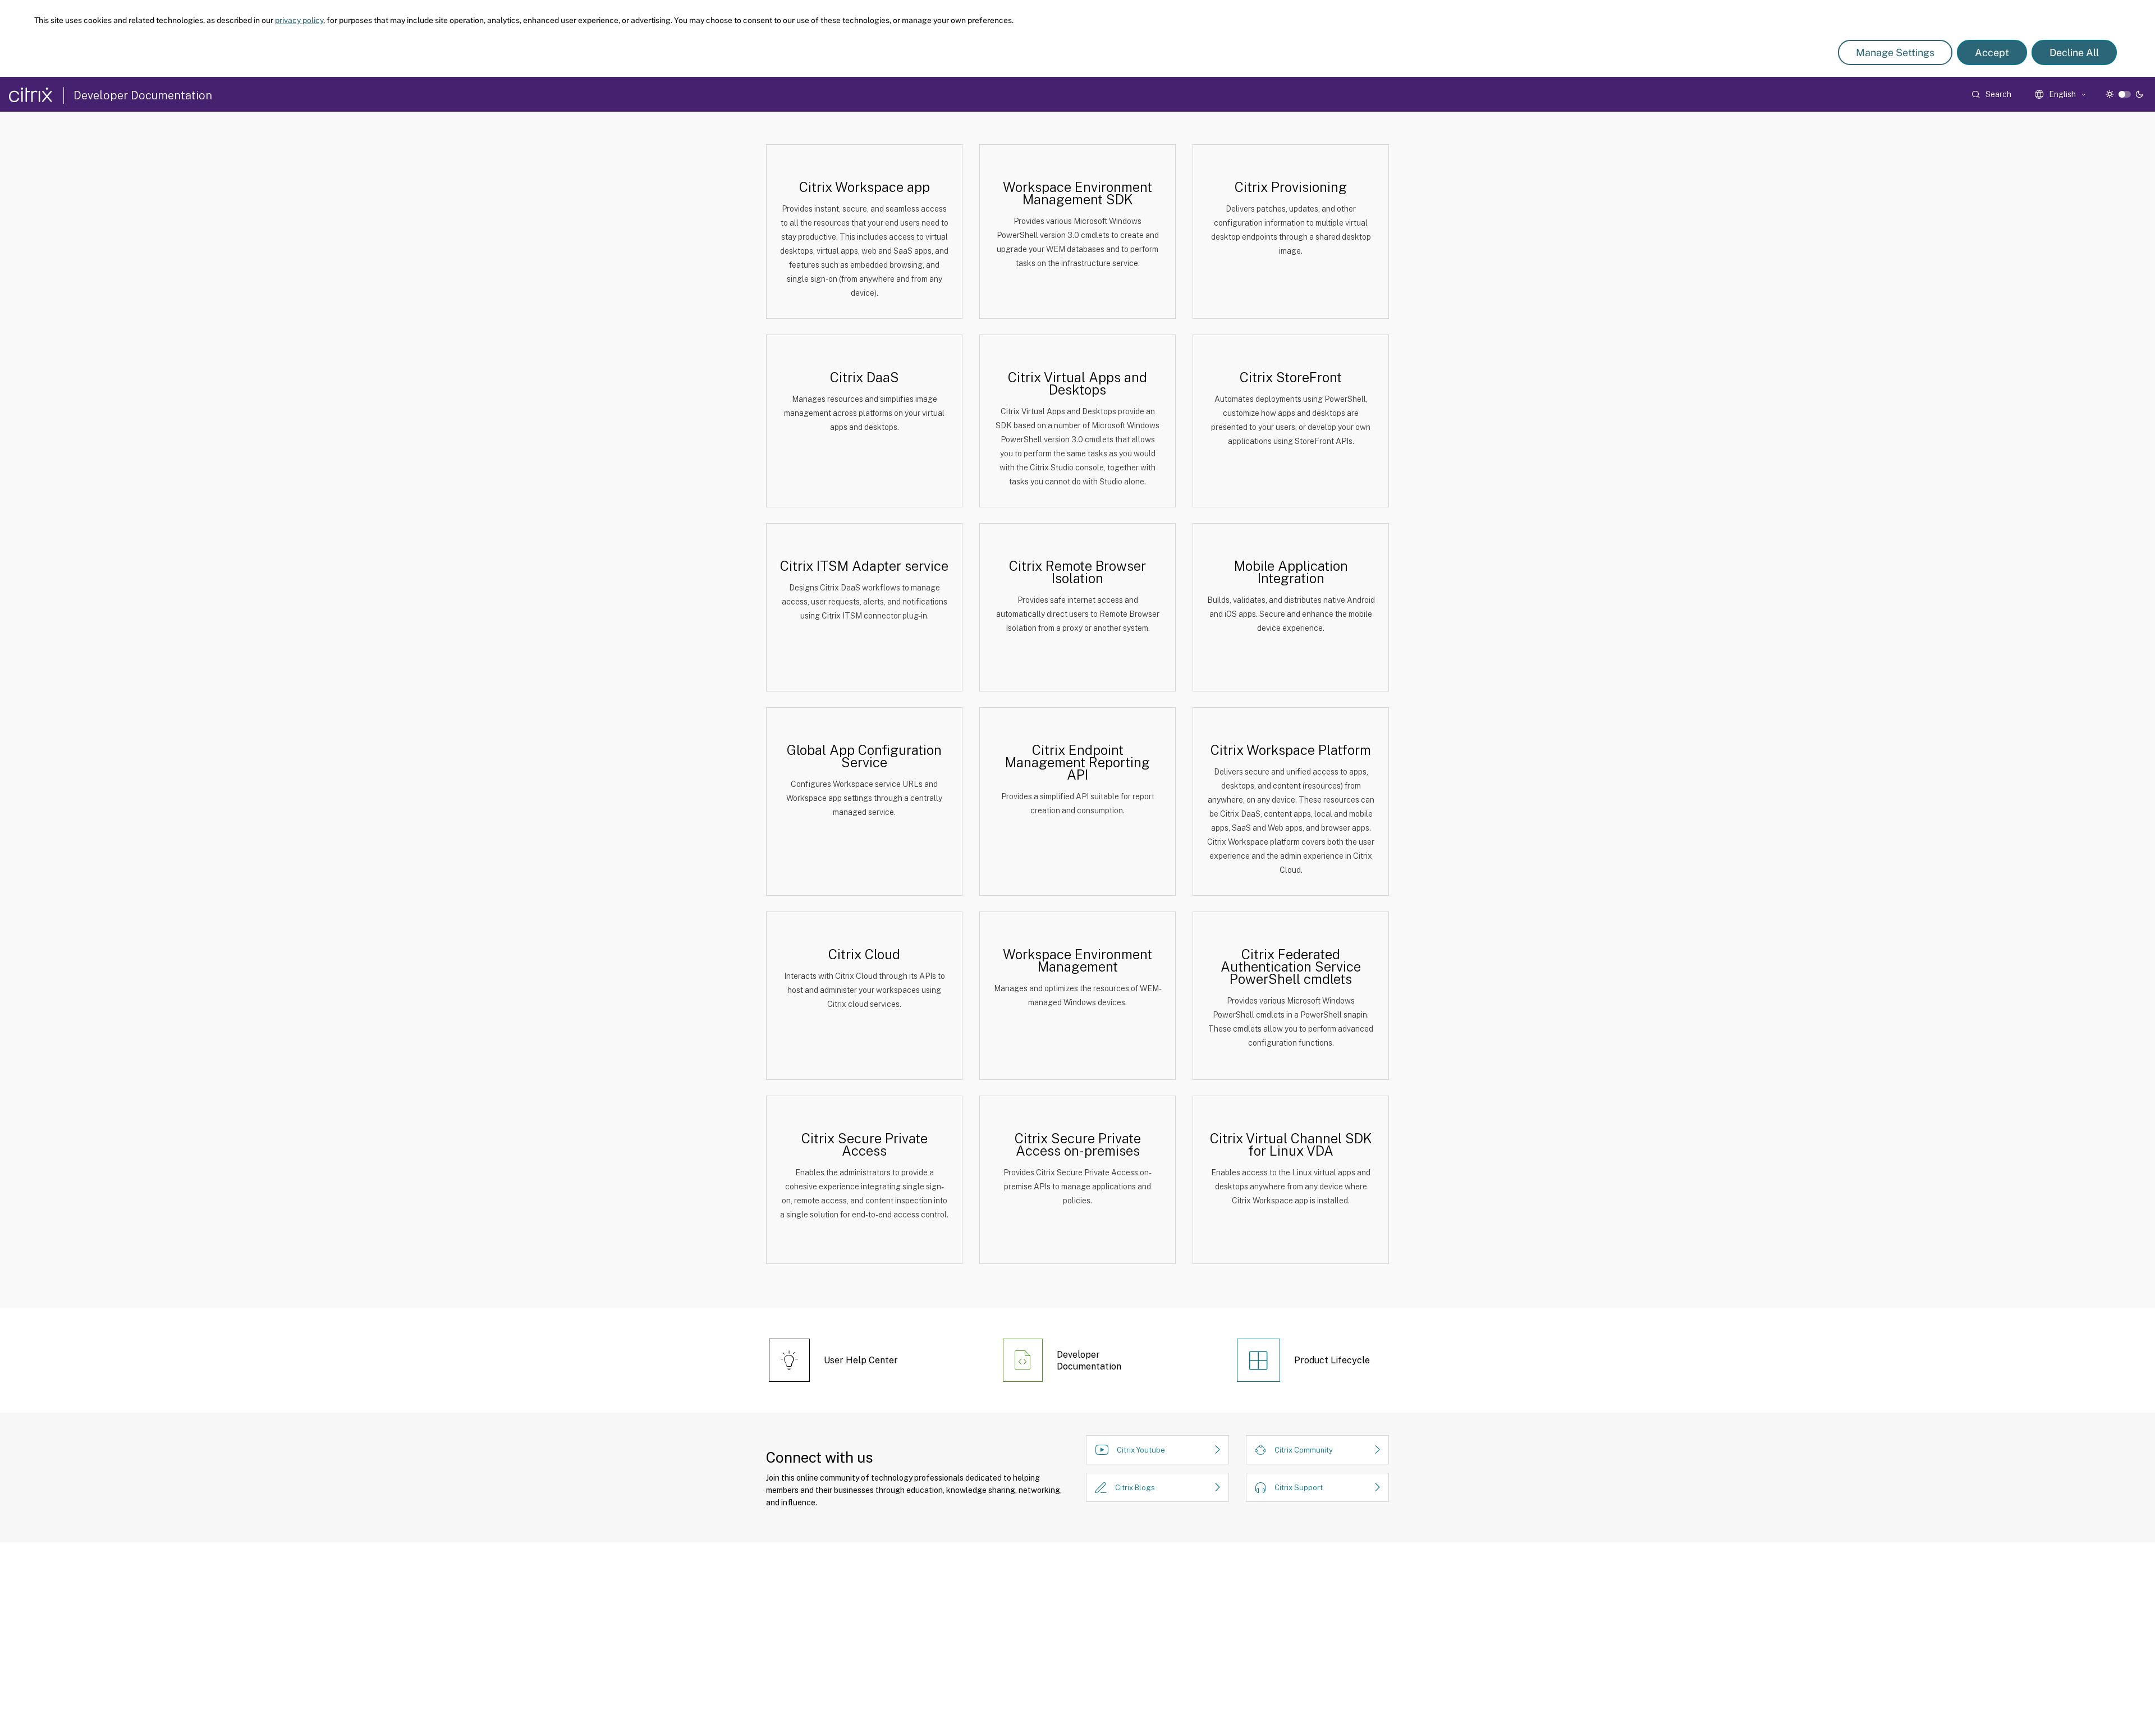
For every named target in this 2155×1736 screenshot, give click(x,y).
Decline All (2074, 52)
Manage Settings (1895, 52)
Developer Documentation (143, 95)
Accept (1992, 52)
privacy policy (299, 20)
